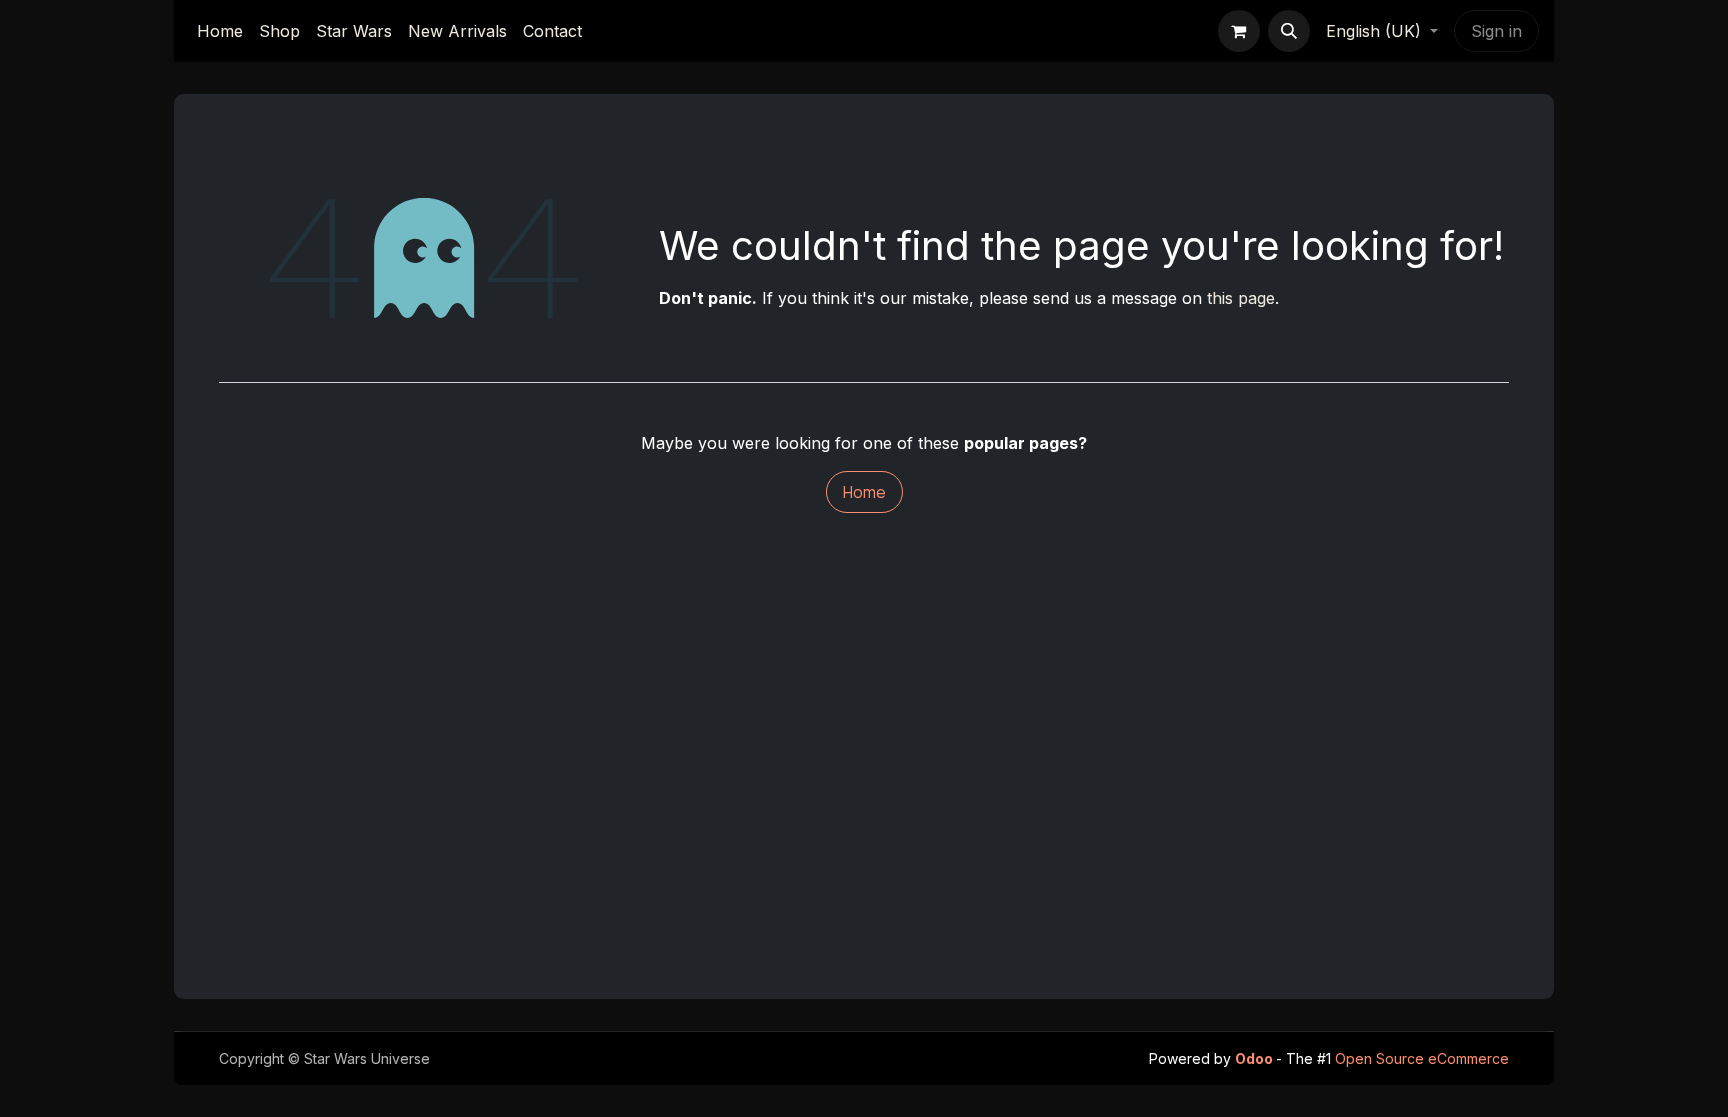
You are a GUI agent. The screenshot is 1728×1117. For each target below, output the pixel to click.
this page (1241, 298)
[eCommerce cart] (1239, 31)
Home (864, 492)
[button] (1289, 31)
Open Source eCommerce (1422, 1058)
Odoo (1255, 1058)
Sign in (1496, 31)
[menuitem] (220, 31)
